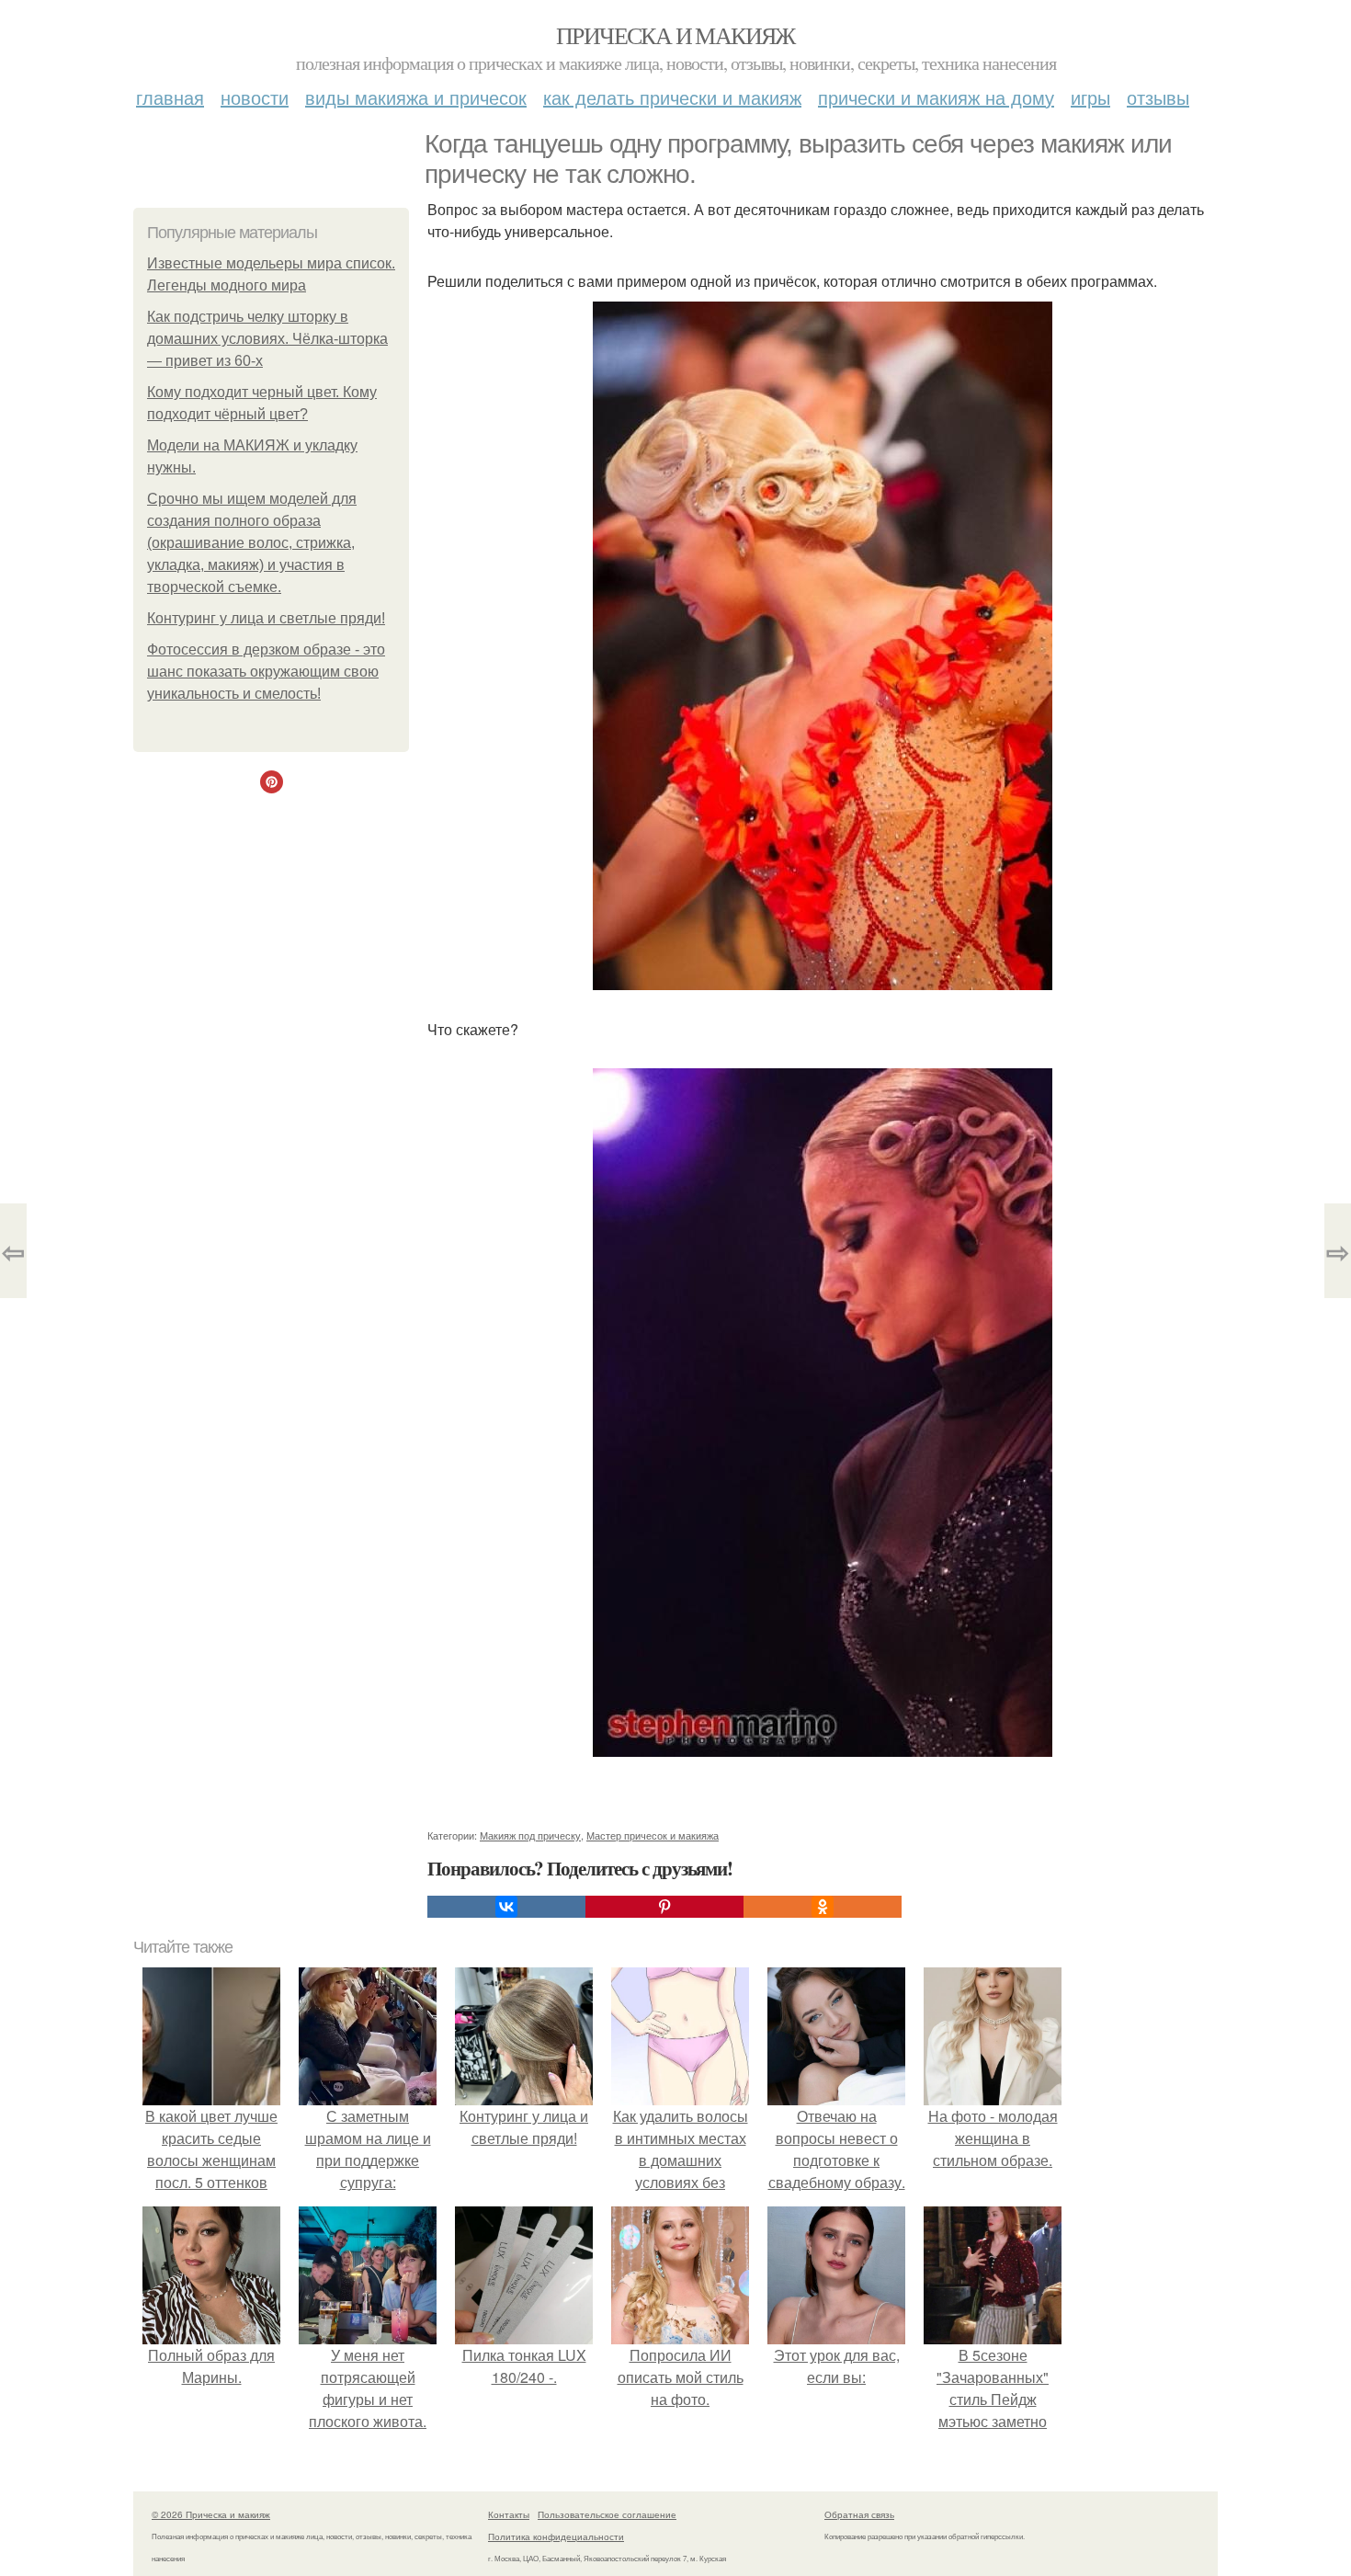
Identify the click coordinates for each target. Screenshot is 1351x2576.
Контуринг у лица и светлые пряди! (266, 618)
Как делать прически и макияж (672, 97)
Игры (1090, 97)
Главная (170, 97)
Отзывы (1158, 97)
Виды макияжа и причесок (416, 97)
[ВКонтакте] (506, 1907)
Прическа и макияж (675, 35)
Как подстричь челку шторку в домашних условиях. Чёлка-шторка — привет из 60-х (267, 339)
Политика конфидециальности (556, 2536)
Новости (255, 97)
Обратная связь (859, 2514)
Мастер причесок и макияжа (653, 1835)
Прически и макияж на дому (936, 97)
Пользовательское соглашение (607, 2514)
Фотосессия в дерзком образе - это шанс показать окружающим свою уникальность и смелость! (266, 672)
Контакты (509, 2514)
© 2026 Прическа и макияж (211, 2514)
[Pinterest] (664, 1907)
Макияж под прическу (530, 1835)
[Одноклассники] (823, 1907)
